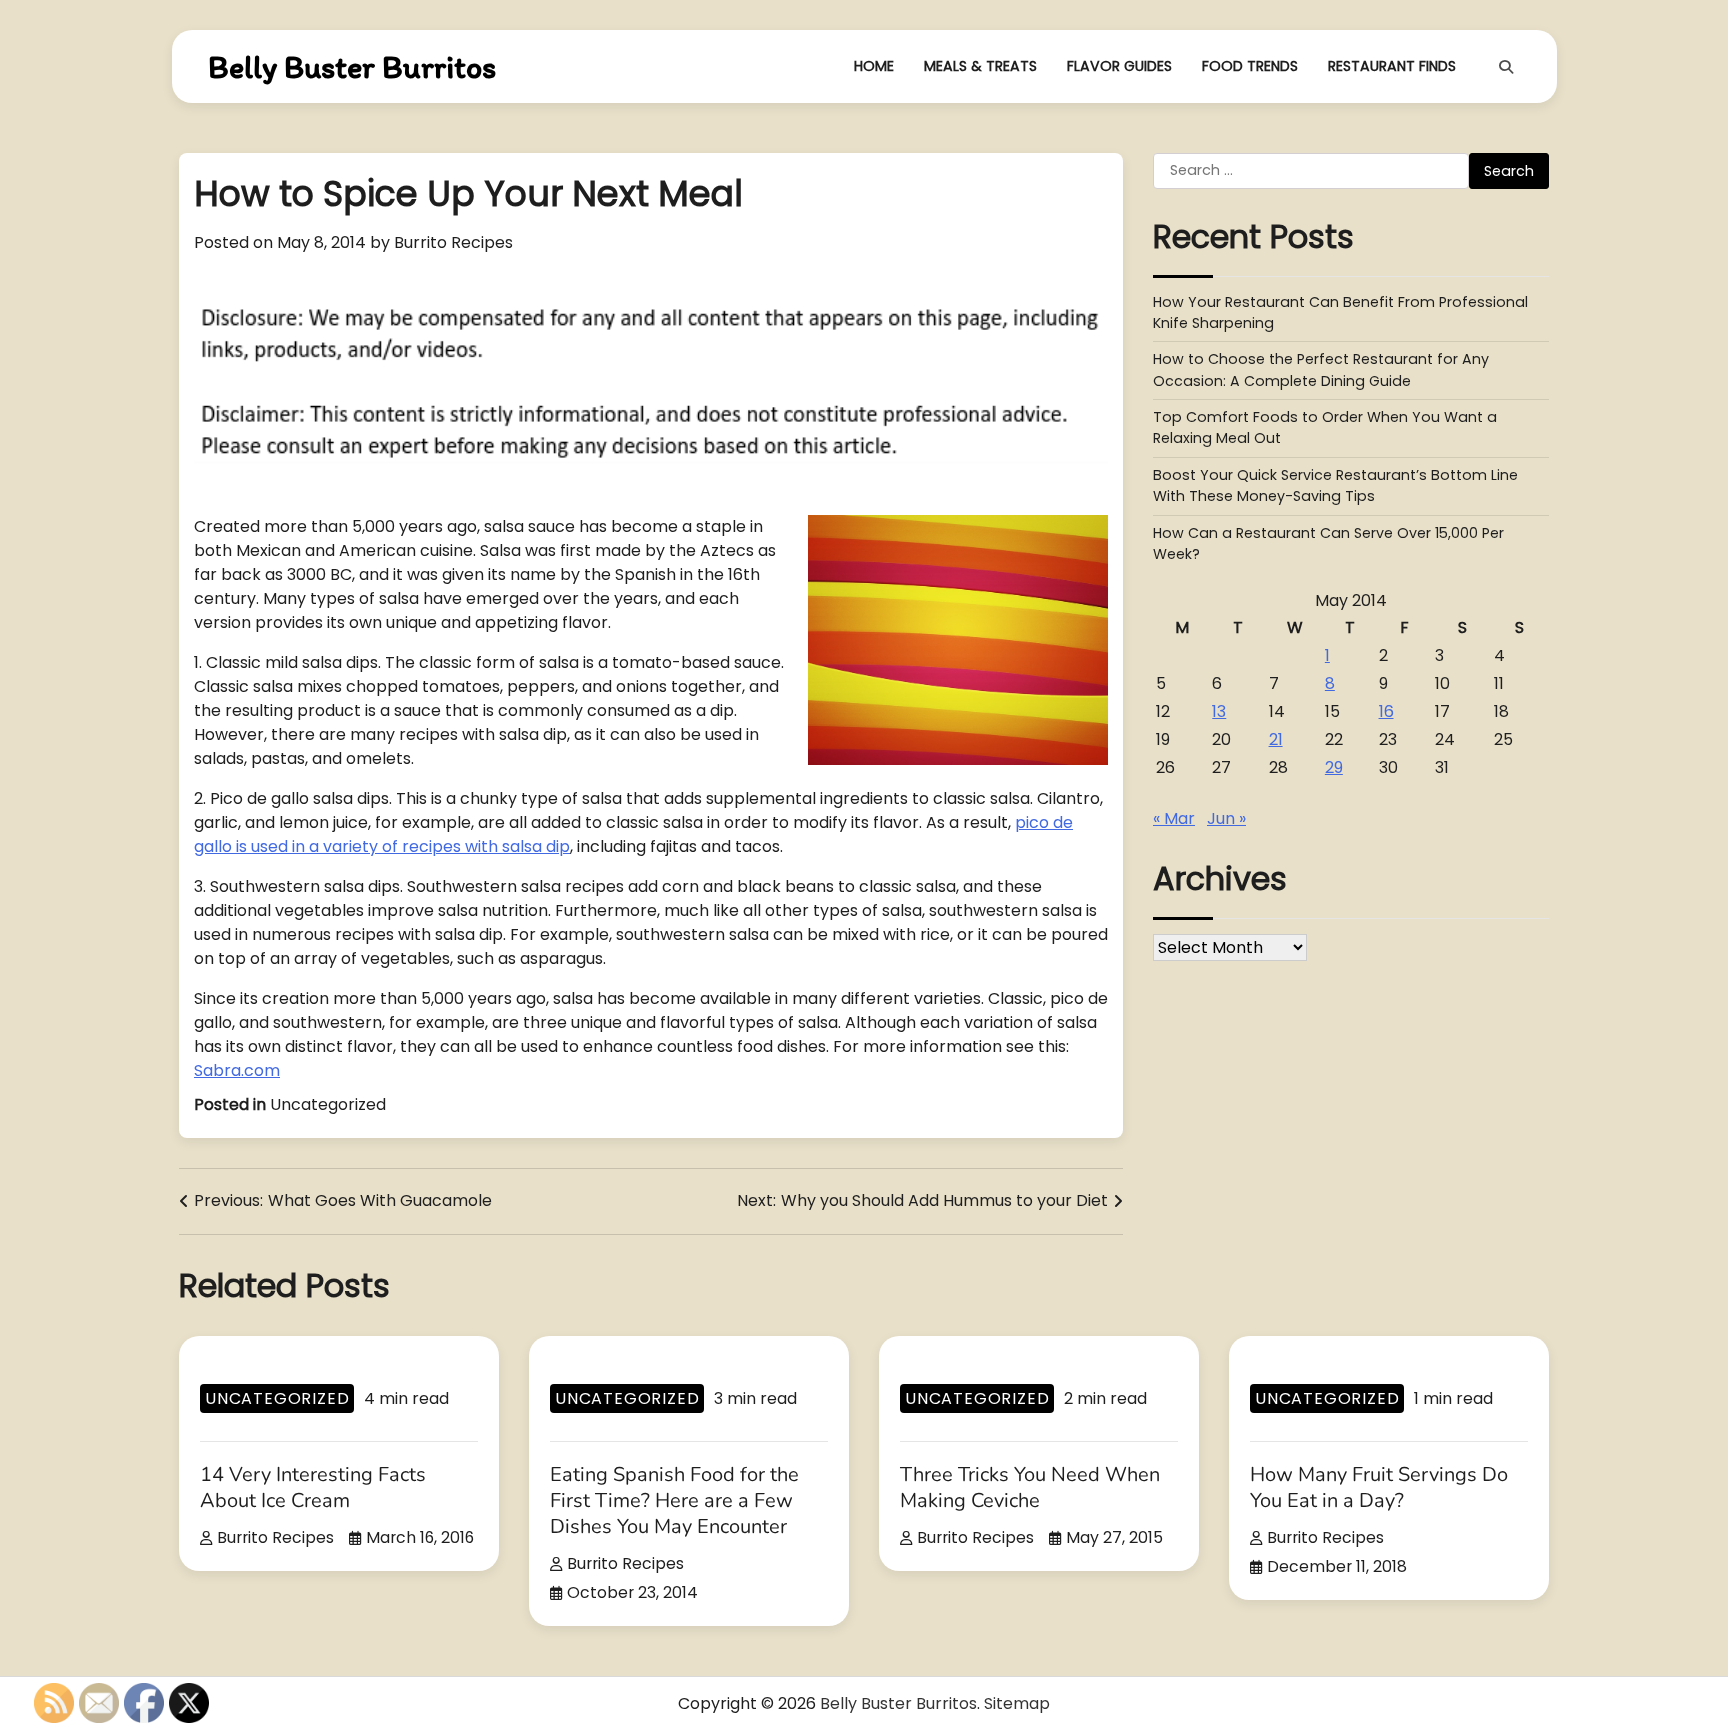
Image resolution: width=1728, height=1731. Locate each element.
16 (1386, 711)
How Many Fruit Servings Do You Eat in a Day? (1379, 1487)
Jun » (1226, 818)
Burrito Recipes (453, 242)
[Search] (1506, 67)
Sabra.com (237, 1070)
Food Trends (1250, 66)
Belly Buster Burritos (352, 67)
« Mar (1174, 818)
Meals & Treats (980, 66)
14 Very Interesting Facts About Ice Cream (313, 1487)
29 (1334, 767)
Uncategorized (328, 1104)
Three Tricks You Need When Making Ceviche (1030, 1487)
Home (874, 66)
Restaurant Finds (1392, 66)
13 (1219, 711)
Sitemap (1017, 1703)
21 (1276, 739)
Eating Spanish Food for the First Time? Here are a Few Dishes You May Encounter (674, 1500)
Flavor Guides (1119, 66)
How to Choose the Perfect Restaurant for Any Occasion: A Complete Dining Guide (1321, 370)
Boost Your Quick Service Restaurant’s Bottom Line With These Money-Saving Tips (1335, 485)
